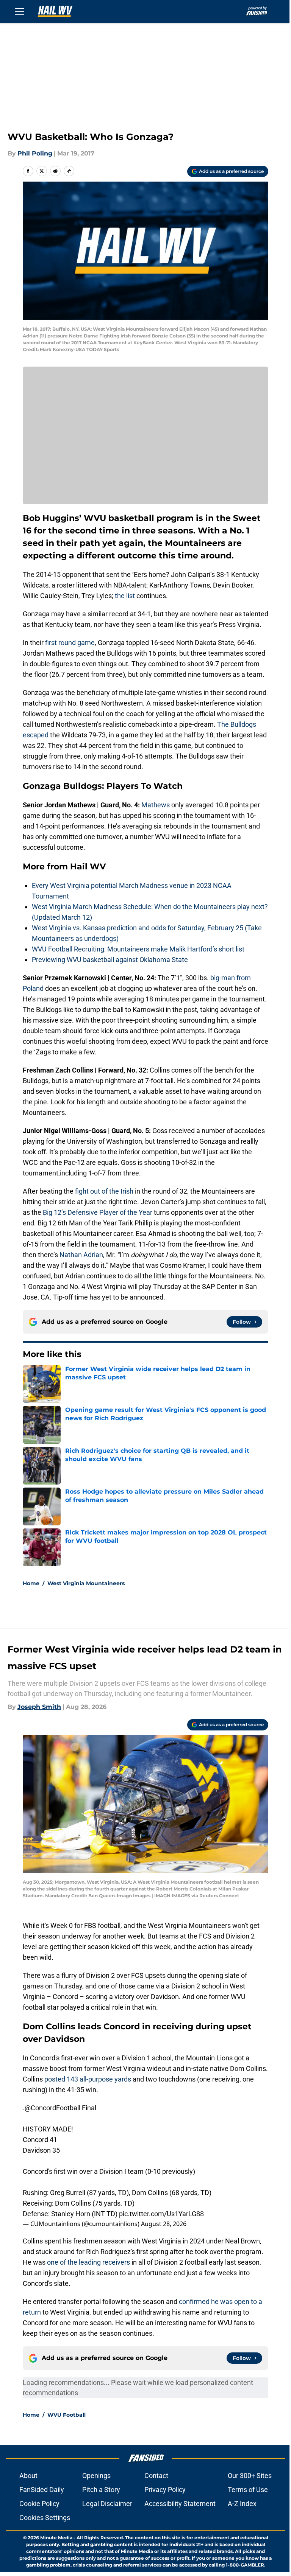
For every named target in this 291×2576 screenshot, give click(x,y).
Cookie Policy (39, 2504)
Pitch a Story (101, 2490)
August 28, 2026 (164, 2224)
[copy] (69, 171)
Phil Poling (35, 153)
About (28, 2476)
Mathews (156, 805)
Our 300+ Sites (250, 2476)
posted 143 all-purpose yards (88, 2079)
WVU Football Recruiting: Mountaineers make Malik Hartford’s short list (138, 949)
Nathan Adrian (81, 1255)
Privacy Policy (165, 2490)
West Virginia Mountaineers (86, 1583)
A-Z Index (242, 2504)
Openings (96, 2476)
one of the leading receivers (88, 2262)
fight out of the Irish (105, 1191)
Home (31, 1583)
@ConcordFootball (52, 2108)
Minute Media (56, 2538)
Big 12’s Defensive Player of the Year (98, 1212)
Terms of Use (248, 2490)
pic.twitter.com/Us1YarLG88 (161, 2214)
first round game (70, 643)
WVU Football (66, 2415)
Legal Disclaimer (107, 2504)
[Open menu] (20, 11)
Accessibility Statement (180, 2504)
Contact (156, 2476)
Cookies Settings (45, 2518)
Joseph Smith (39, 1707)
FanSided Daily (42, 2490)
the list (126, 596)
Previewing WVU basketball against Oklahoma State (110, 960)
